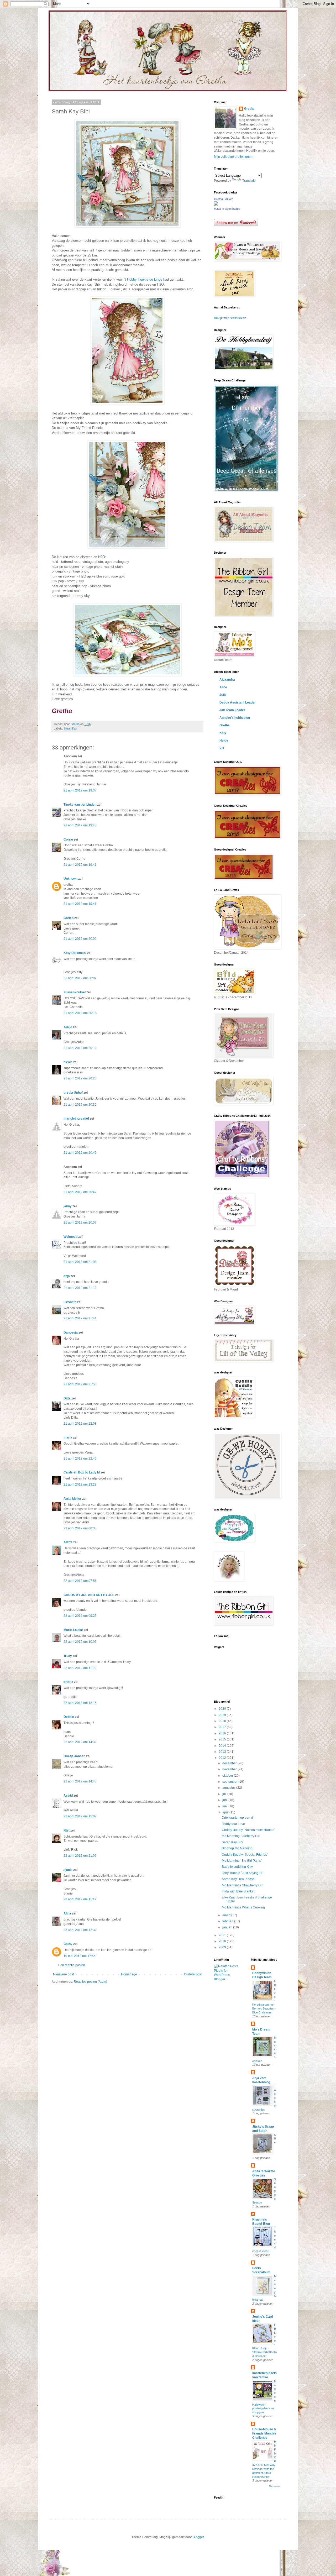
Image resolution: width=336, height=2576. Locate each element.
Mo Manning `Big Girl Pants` (242, 1861)
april (226, 1812)
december (230, 1763)
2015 (223, 1739)
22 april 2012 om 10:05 (80, 1642)
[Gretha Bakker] (216, 204)
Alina (67, 1913)
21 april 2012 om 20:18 (80, 1013)
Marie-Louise (73, 1630)
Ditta (67, 1398)
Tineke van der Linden (80, 805)
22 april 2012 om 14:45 (80, 1781)
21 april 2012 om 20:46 (80, 1153)
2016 (223, 1733)
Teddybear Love (233, 1824)
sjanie (68, 1870)
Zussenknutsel (75, 992)
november (230, 1769)
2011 (223, 1935)
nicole (68, 1062)
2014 (223, 1746)
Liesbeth (70, 1302)
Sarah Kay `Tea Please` (239, 1879)
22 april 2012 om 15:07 (80, 1816)
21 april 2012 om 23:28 (80, 1484)
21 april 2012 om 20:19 (80, 1048)
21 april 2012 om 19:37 (80, 790)
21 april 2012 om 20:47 (80, 1192)
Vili (222, 748)
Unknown (70, 879)
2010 (223, 1941)
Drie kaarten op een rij (238, 1818)
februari (228, 1921)
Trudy (68, 1656)
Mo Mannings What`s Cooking (243, 1907)
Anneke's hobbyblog (235, 718)
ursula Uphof (73, 1093)
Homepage (129, 1974)
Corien (69, 918)
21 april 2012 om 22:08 (80, 1424)
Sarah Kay (70, 728)
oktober (228, 1776)
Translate (249, 181)
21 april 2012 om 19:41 (80, 865)
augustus (229, 1788)
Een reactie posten (72, 1965)
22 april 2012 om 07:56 (80, 1581)
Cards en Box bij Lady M (82, 1472)
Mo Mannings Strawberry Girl (243, 1885)
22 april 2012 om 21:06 (80, 1856)
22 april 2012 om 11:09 (80, 1668)
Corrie (68, 840)
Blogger (198, 2537)
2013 (223, 1752)
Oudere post (193, 1974)
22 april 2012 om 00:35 (80, 1528)
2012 (223, 1758)
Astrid (68, 1796)
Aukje (68, 1027)
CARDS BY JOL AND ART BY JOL (89, 1595)
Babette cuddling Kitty (237, 1867)
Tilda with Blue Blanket (238, 1891)
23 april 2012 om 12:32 (80, 1930)
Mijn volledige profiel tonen (233, 157)
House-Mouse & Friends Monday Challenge (264, 2433)
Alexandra (227, 680)
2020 (223, 1709)
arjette (68, 1682)
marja (68, 1437)
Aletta (68, 1542)
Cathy (68, 1944)
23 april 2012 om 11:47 (80, 1899)
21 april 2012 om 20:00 (80, 939)
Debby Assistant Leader (238, 702)
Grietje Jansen (74, 1756)
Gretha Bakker (223, 199)
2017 (223, 1727)
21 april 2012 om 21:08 (80, 1262)
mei (225, 1806)
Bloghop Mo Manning (237, 1848)
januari (228, 1927)
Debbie (69, 1717)
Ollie (275, 2139)
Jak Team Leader (232, 710)
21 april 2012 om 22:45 (80, 1458)
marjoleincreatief (76, 1119)
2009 (223, 1947)
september (230, 1782)
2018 (223, 1721)
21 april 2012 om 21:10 (80, 1288)
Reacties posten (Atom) (90, 1982)
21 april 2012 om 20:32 (80, 1105)
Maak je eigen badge (227, 209)
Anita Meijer (72, 1499)
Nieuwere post (63, 1974)
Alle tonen (274, 2486)
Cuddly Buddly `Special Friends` (245, 1855)
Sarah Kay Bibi (232, 1842)
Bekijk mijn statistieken (230, 318)
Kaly (223, 733)
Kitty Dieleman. (75, 953)
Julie (223, 695)
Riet (67, 1830)
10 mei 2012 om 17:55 (80, 1956)
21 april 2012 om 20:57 (80, 1223)
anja (67, 1276)
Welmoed (70, 1237)
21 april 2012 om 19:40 (80, 825)
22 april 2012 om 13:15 (80, 1703)
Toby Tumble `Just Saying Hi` (243, 1873)
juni (225, 1800)
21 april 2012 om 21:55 (80, 1384)
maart (227, 1915)
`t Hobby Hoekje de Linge (143, 279)
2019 (223, 1715)
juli (225, 1794)
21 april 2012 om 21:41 (80, 1318)
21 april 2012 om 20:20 (80, 1078)
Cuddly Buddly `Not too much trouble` (249, 1830)
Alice (223, 687)
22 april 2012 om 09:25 (80, 1616)
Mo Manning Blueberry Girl (241, 1836)
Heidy (224, 741)
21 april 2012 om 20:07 (80, 978)
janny (68, 1206)
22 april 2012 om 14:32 (80, 1742)
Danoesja (71, 1332)
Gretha (249, 109)
